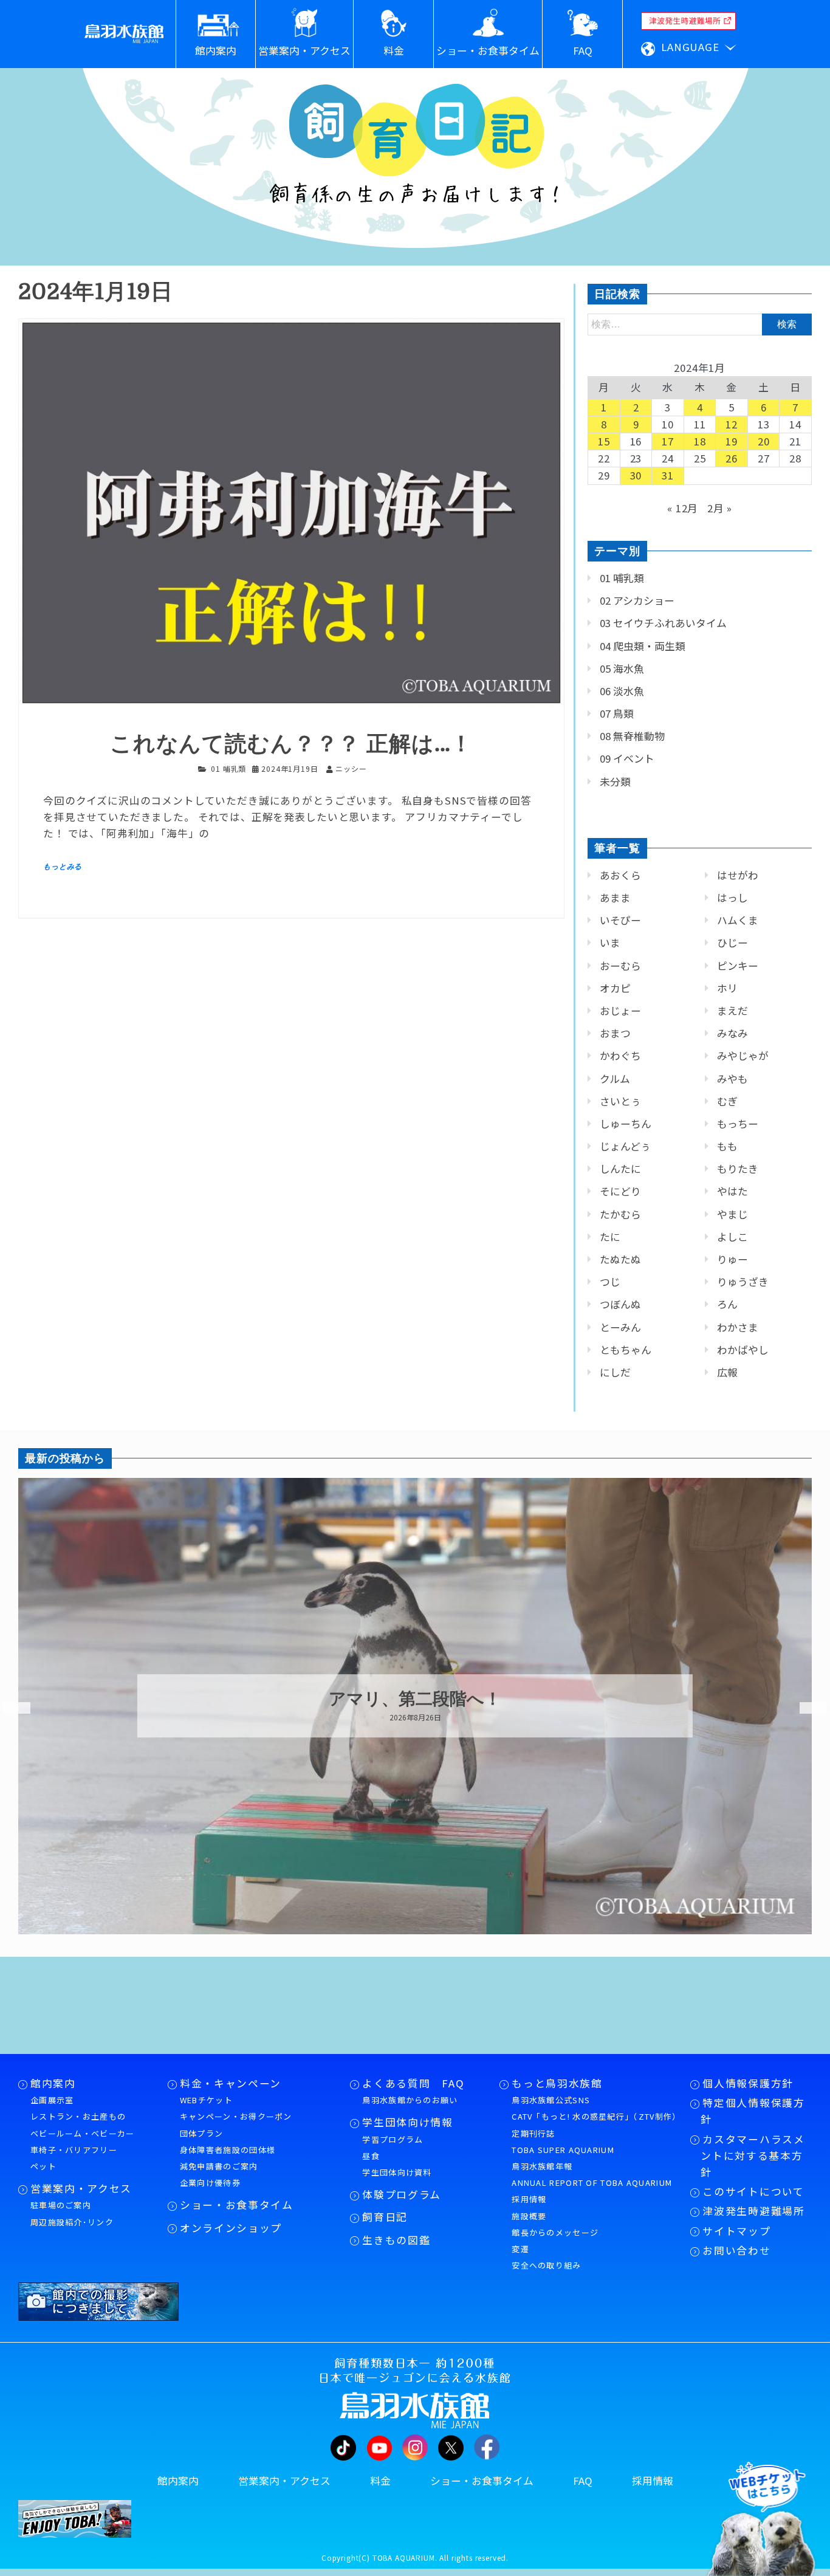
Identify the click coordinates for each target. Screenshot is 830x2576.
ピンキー (738, 966)
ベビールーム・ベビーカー (83, 2133)
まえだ (732, 1011)
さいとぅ (620, 1101)
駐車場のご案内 (61, 2205)
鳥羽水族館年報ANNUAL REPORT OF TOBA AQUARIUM (592, 2174)
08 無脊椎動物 (632, 736)
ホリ (727, 988)
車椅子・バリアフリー (74, 2150)
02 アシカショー (637, 600)
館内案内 (53, 2083)
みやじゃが (743, 1056)
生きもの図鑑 (396, 2240)
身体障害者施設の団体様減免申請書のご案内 (228, 2158)
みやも (732, 1079)
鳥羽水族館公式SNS (551, 2100)
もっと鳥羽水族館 (557, 2083)
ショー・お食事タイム (237, 2205)
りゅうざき (743, 1282)
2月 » (720, 508)
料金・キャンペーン (231, 2083)
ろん (727, 1304)
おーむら (620, 966)
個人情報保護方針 (748, 2083)
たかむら (620, 1214)
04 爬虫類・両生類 (643, 646)
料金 (380, 2481)
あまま (615, 898)
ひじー (732, 943)
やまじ (732, 1214)
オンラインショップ (231, 2228)
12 (732, 424)
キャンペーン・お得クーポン (236, 2116)
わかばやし (743, 1350)
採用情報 (529, 2199)
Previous (9, 1708)
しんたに (620, 1169)
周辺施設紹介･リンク (72, 2222)
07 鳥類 (617, 713)
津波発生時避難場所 (753, 2211)
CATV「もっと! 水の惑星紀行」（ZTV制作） (595, 2116)
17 (668, 441)
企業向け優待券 (210, 2183)
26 (732, 458)
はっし (732, 898)
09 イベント (627, 758)
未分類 (615, 781)
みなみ (732, 1033)
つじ (610, 1282)
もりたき (738, 1169)
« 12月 (683, 508)
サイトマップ (736, 2231)
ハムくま (738, 920)
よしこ (732, 1237)
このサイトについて (753, 2191)
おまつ (615, 1033)
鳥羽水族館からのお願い (410, 2100)
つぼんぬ (620, 1304)
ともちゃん (626, 1350)
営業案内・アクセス (81, 2188)
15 (604, 441)
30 (636, 475)
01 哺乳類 (228, 768)
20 (764, 441)
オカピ (615, 988)
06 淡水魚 (622, 691)
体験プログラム (402, 2194)
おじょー (620, 1011)
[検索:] (700, 323)
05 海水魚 (622, 668)
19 (732, 441)
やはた (732, 1191)
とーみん (620, 1327)
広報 (727, 1372)
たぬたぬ (620, 1259)
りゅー (732, 1259)
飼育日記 (385, 2217)
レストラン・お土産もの (78, 2116)
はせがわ (738, 875)
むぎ (727, 1101)
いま (610, 943)
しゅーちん (626, 1124)
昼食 (371, 2156)
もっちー (738, 1124)
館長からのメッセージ (555, 2232)
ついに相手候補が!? (415, 1700)
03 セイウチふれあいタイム (663, 623)
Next (806, 1708)
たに (610, 1237)
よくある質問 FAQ (413, 2083)
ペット (43, 2166)
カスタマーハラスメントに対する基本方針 (753, 2155)
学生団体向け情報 (407, 2122)
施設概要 (529, 2216)
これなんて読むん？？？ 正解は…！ (291, 744)
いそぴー (620, 920)
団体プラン (202, 2133)
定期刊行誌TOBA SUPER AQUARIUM (563, 2142)
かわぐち (620, 1056)
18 (700, 441)
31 (668, 475)
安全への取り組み (546, 2265)
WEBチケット (206, 2100)
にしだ (615, 1372)
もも (727, 1146)
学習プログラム (393, 2139)
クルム (615, 1079)
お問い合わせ (736, 2250)
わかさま (738, 1327)
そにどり (620, 1191)
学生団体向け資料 (397, 2172)
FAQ (583, 2481)
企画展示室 (52, 2100)
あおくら (620, 875)
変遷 (520, 2249)
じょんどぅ (625, 1146)
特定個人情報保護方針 (753, 2111)
